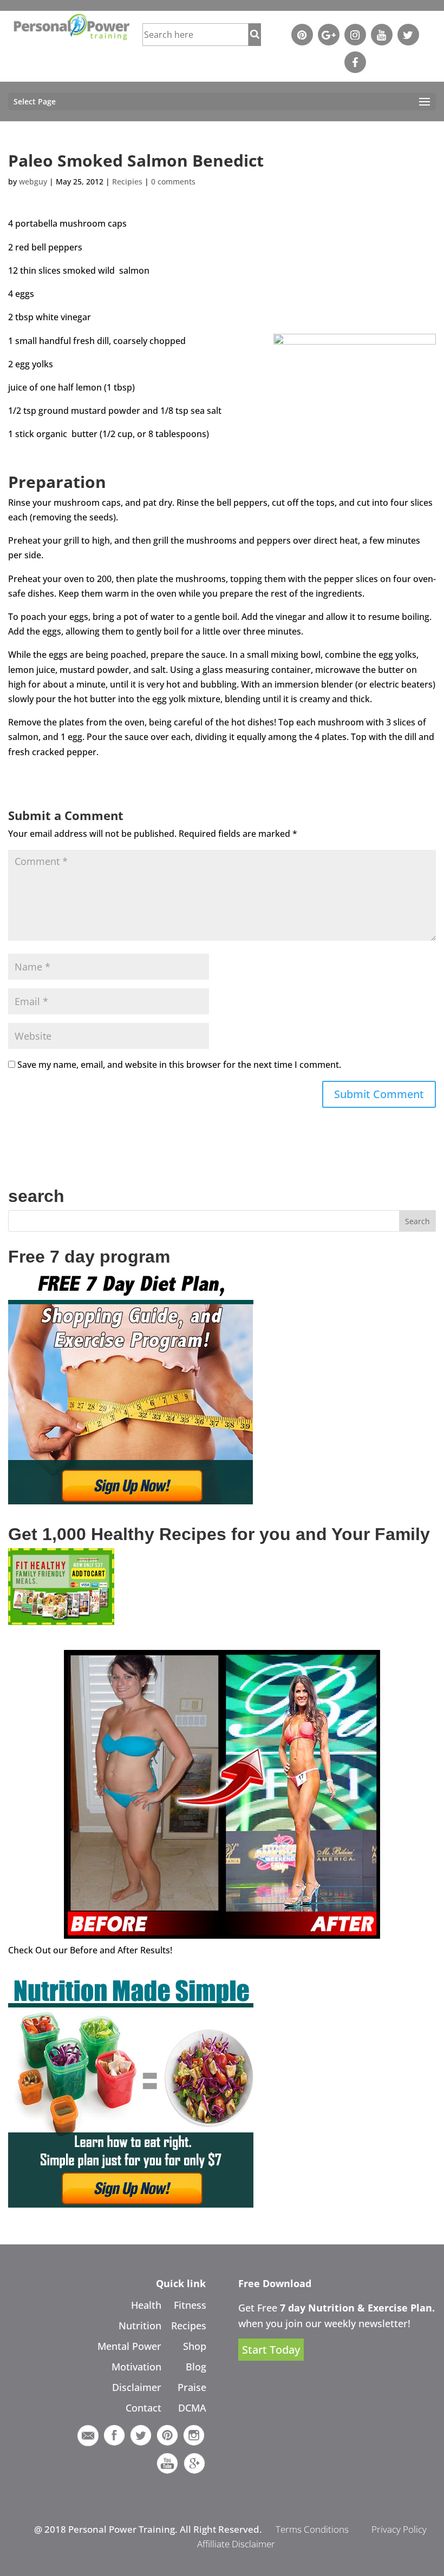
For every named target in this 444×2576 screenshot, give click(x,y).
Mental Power (129, 2346)
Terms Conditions (312, 2529)
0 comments (173, 181)
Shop (195, 2346)
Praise (192, 2387)
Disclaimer (137, 2387)
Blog (196, 2367)
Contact (143, 2408)
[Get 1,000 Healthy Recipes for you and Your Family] (61, 1622)
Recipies (127, 181)
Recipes (189, 2326)
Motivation (136, 2367)
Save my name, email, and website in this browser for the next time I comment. (179, 1065)
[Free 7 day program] (131, 1501)
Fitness (190, 2305)
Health (146, 2305)
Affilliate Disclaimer (236, 2544)
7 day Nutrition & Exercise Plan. (357, 2308)
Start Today (271, 2350)
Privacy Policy (399, 2529)
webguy (33, 181)
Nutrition (140, 2326)
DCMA (192, 2408)
